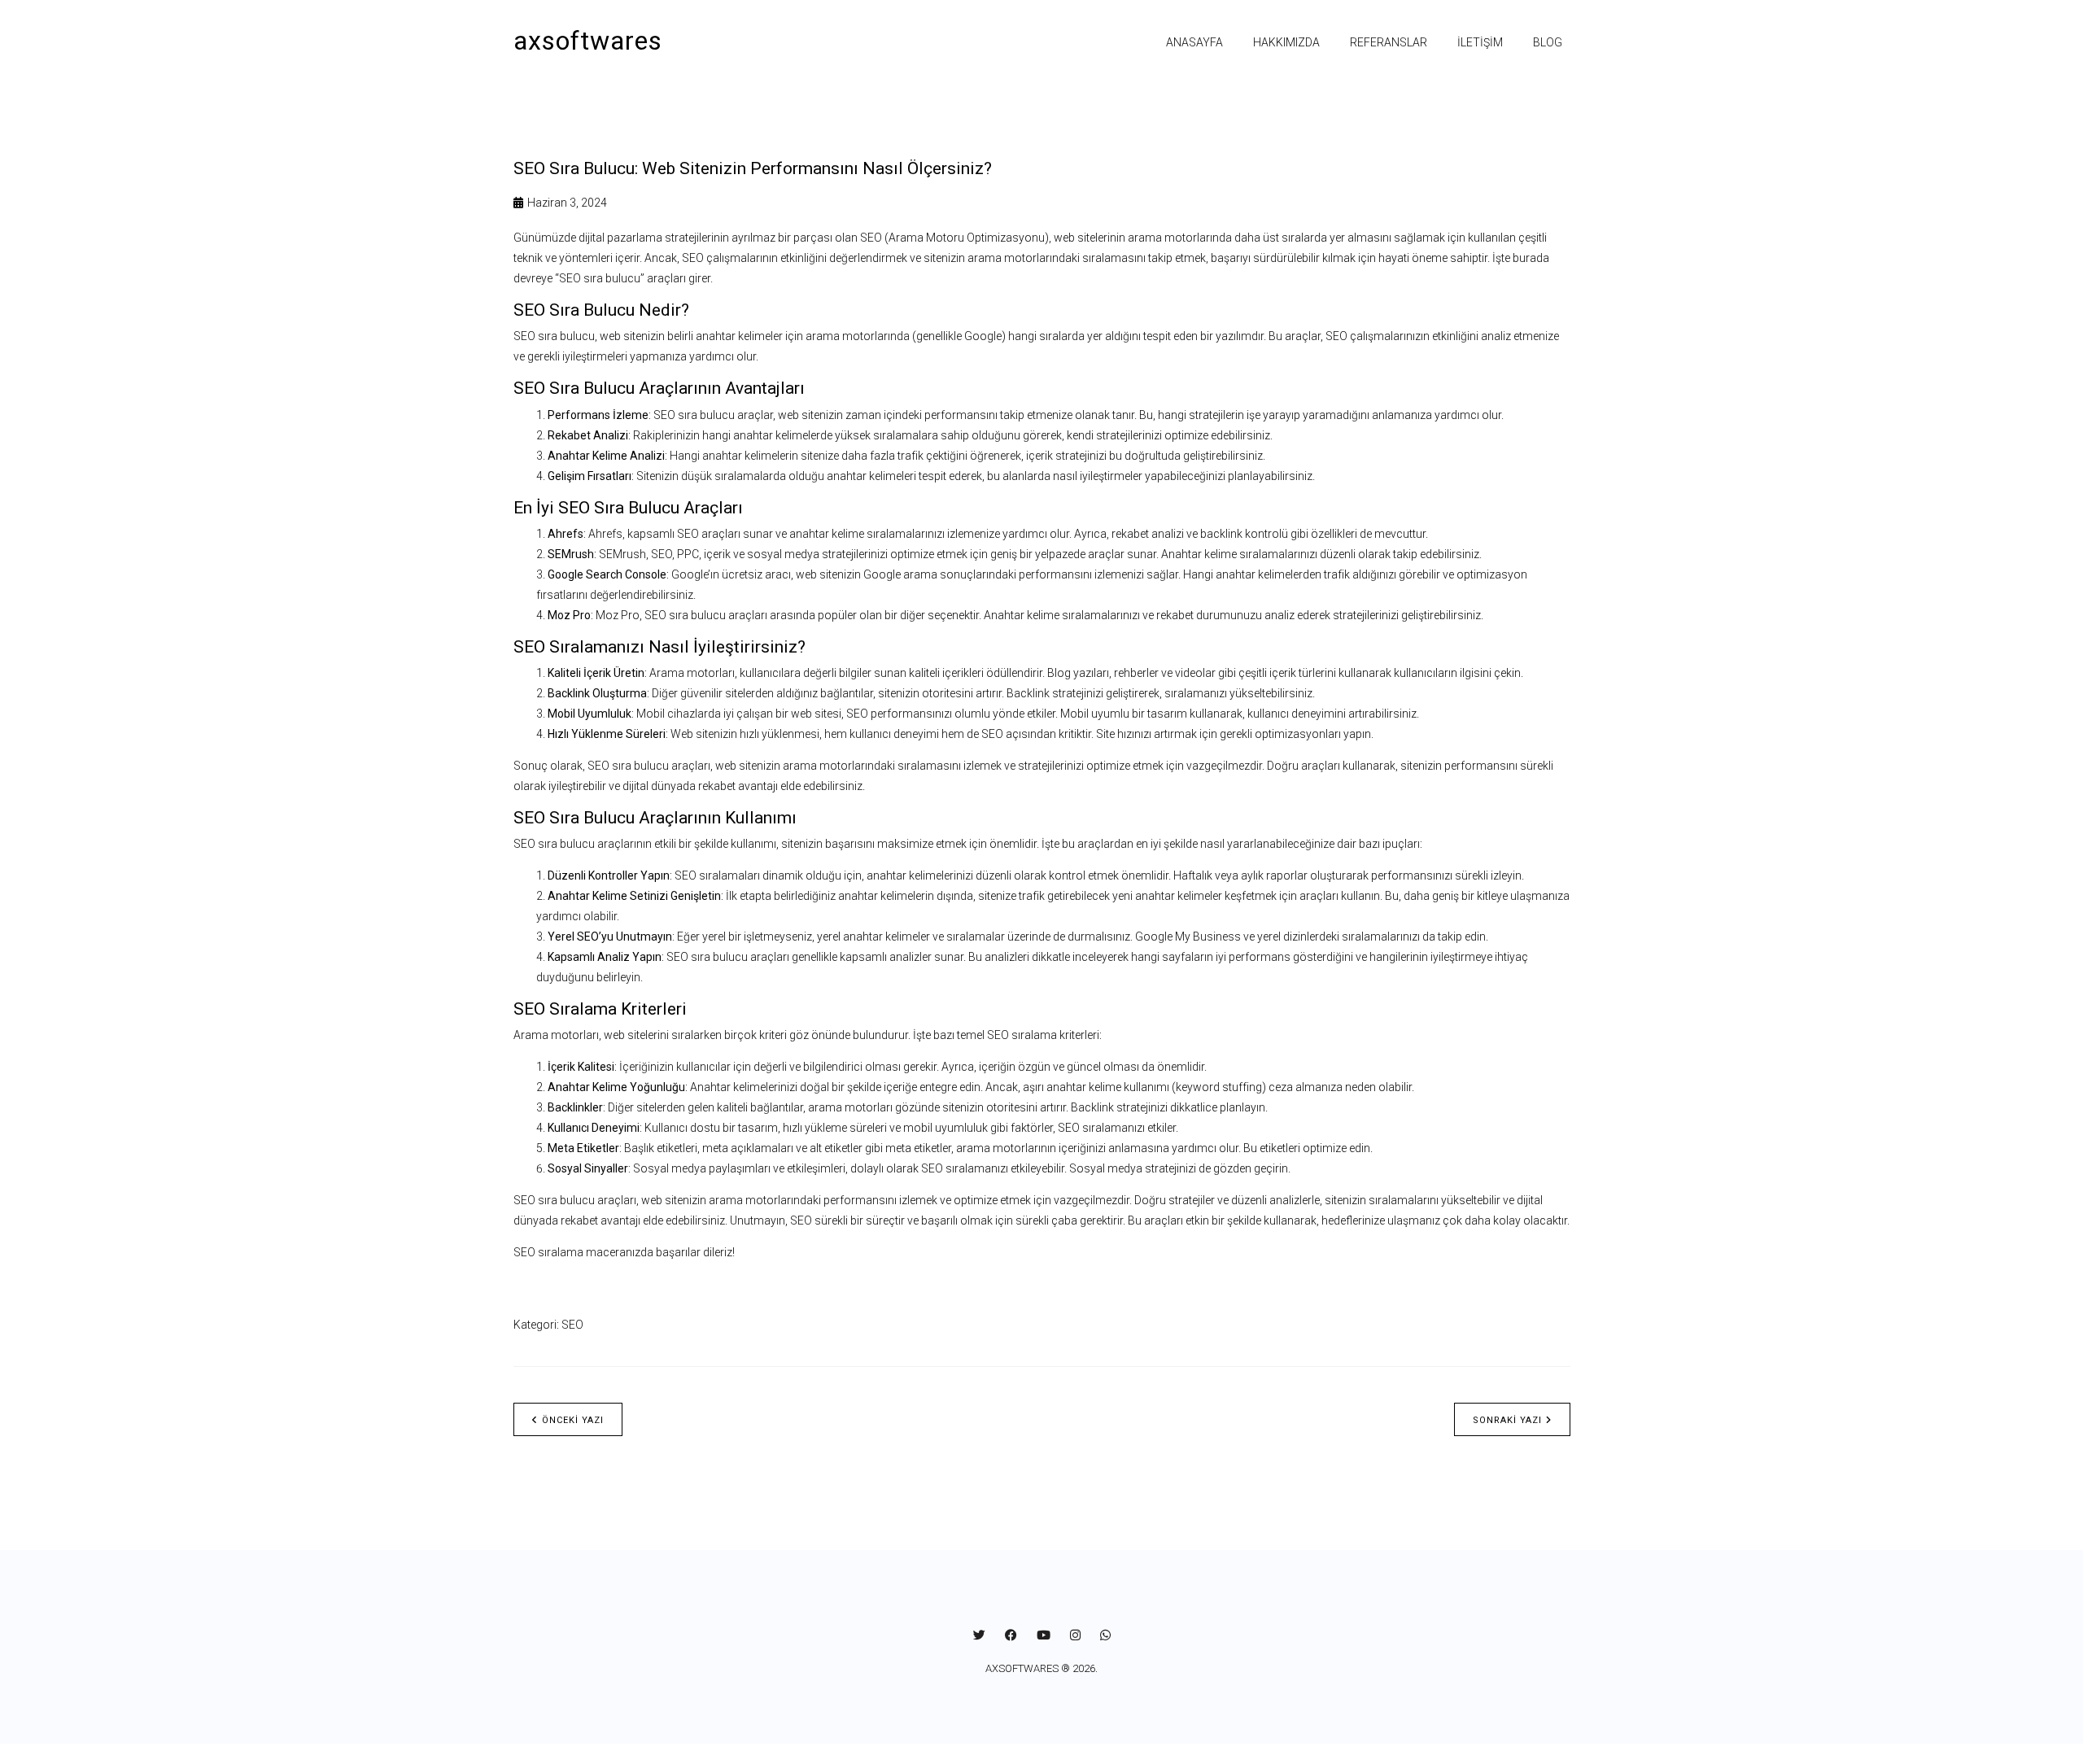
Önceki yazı (573, 1420)
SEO (572, 1325)
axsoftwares (588, 41)
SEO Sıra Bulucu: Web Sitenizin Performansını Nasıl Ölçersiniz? (753, 168)
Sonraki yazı (1507, 1420)
